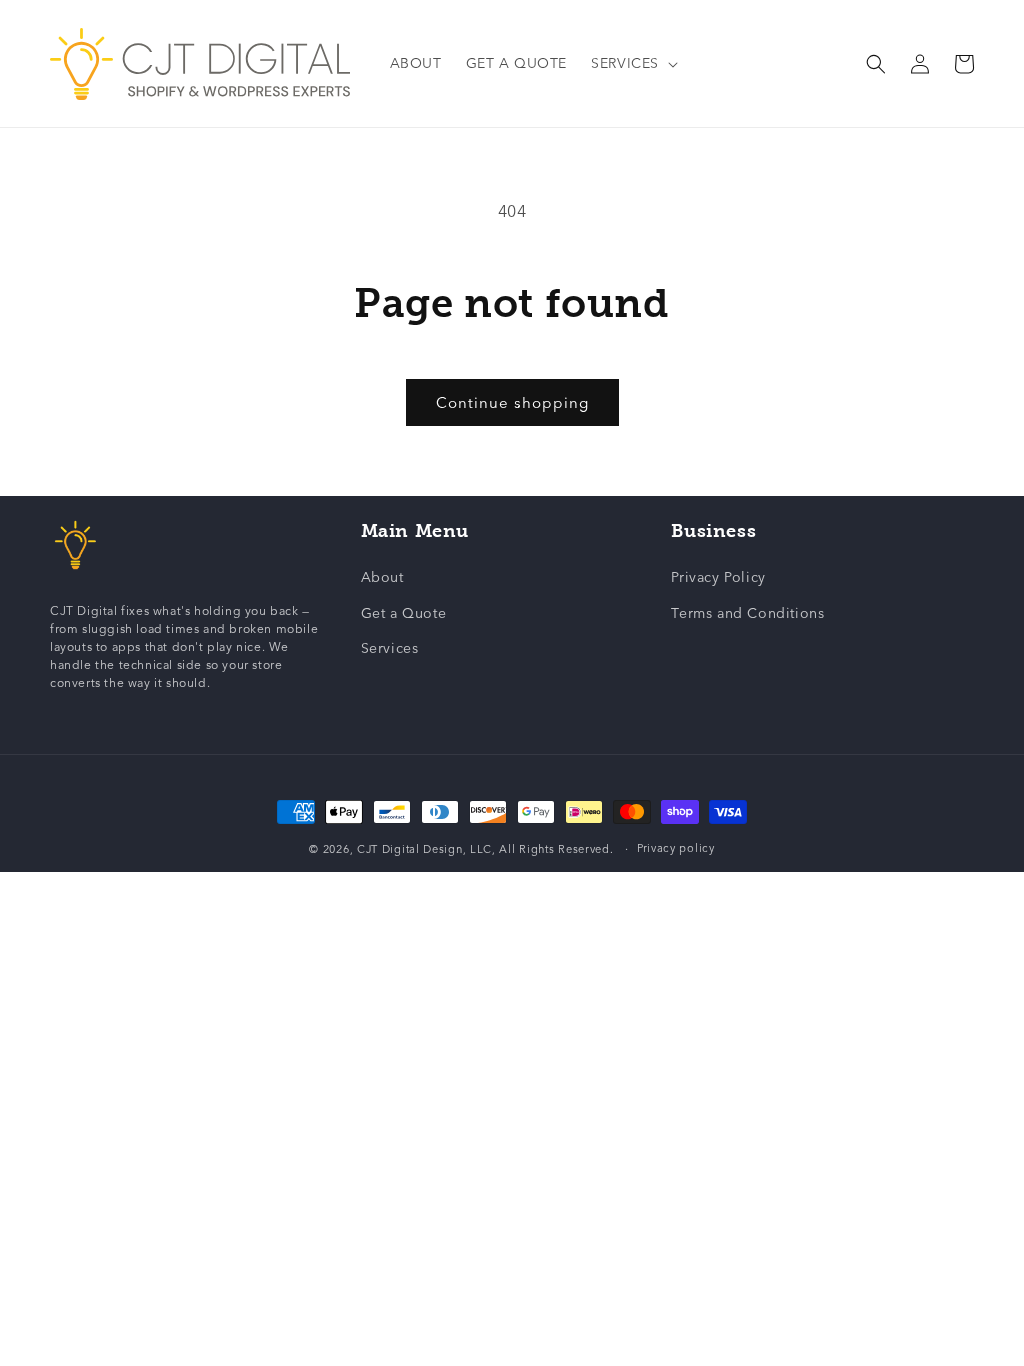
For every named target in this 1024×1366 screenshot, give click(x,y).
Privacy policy (676, 848)
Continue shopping (512, 403)
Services (390, 648)
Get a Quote (404, 613)
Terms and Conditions (747, 613)
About (382, 577)
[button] (632, 64)
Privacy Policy (718, 577)
